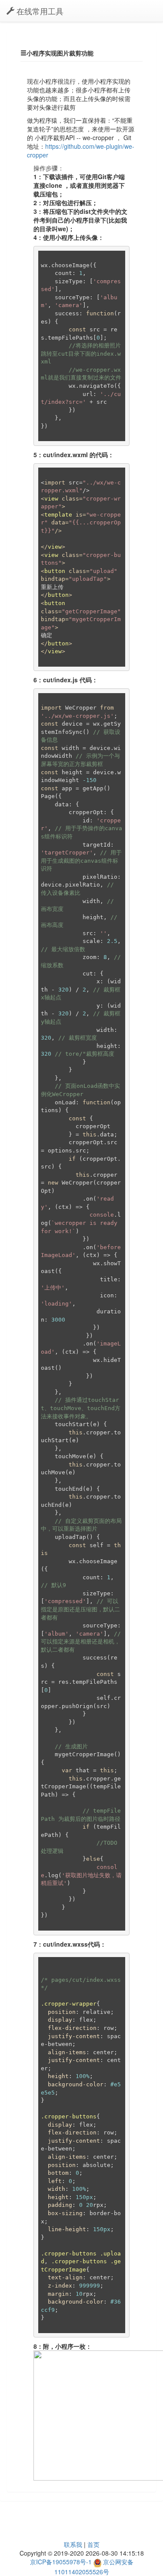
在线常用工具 (39, 11)
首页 (93, 2544)
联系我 (73, 2544)
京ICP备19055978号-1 (61, 2562)
